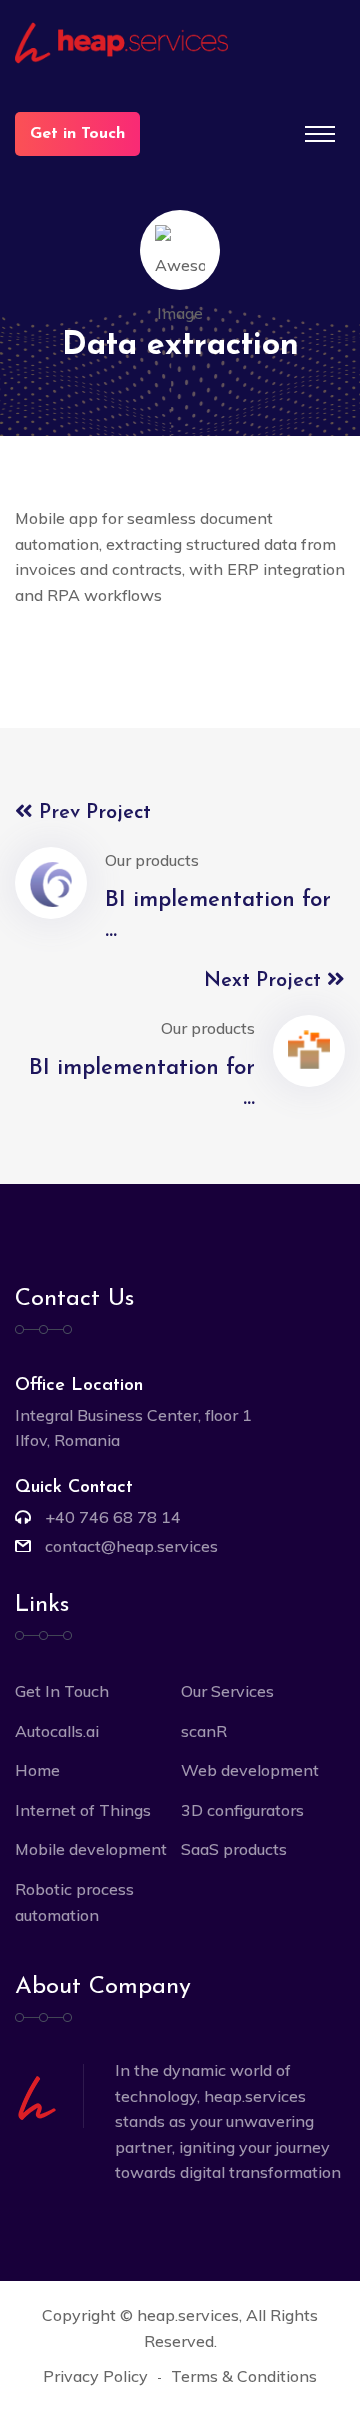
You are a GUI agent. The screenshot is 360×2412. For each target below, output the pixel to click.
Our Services (227, 1691)
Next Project (265, 981)
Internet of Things (83, 1810)
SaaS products (234, 1849)
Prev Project (92, 813)
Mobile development (91, 1849)
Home (37, 1770)
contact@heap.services (131, 1546)
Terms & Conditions (244, 2376)
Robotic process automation (74, 1902)
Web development (250, 1770)
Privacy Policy (95, 2376)
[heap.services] (180, 43)
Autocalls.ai (57, 1731)
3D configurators (242, 1810)
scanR (204, 1731)
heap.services (188, 2315)
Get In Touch (62, 1691)
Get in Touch (77, 134)
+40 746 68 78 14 (113, 1517)
